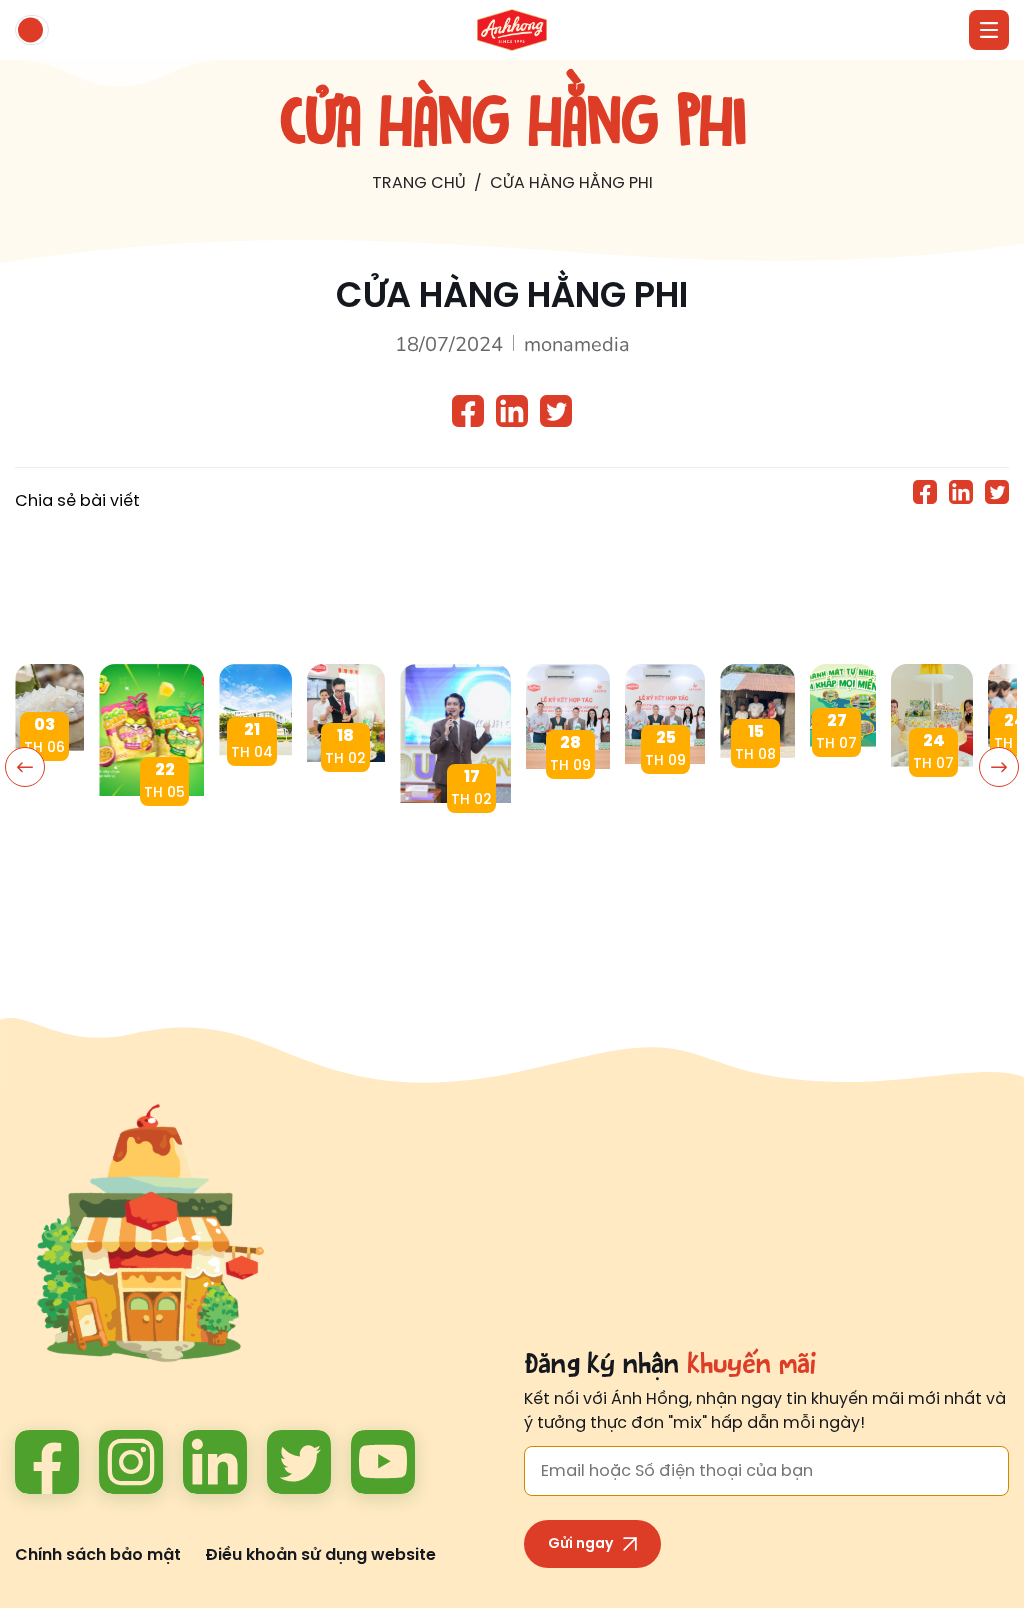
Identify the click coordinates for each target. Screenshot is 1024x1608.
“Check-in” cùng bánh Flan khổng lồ (932, 801)
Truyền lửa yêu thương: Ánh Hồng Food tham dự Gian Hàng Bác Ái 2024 (346, 796)
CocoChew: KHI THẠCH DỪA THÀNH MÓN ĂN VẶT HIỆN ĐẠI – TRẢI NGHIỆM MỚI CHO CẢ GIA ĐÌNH (151, 830)
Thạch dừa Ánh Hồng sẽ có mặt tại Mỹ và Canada (665, 798)
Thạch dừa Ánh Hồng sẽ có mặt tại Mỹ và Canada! (568, 803)
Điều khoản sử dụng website (320, 1555)
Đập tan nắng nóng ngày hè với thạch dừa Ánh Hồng (843, 781)
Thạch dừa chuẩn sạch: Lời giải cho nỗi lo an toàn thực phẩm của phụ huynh (49, 785)
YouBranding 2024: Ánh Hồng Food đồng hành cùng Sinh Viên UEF (455, 837)
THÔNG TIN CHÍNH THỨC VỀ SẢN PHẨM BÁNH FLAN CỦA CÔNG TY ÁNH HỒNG (255, 790)
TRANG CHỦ (419, 183)
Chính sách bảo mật (98, 1555)
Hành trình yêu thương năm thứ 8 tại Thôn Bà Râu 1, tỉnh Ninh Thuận (757, 792)
